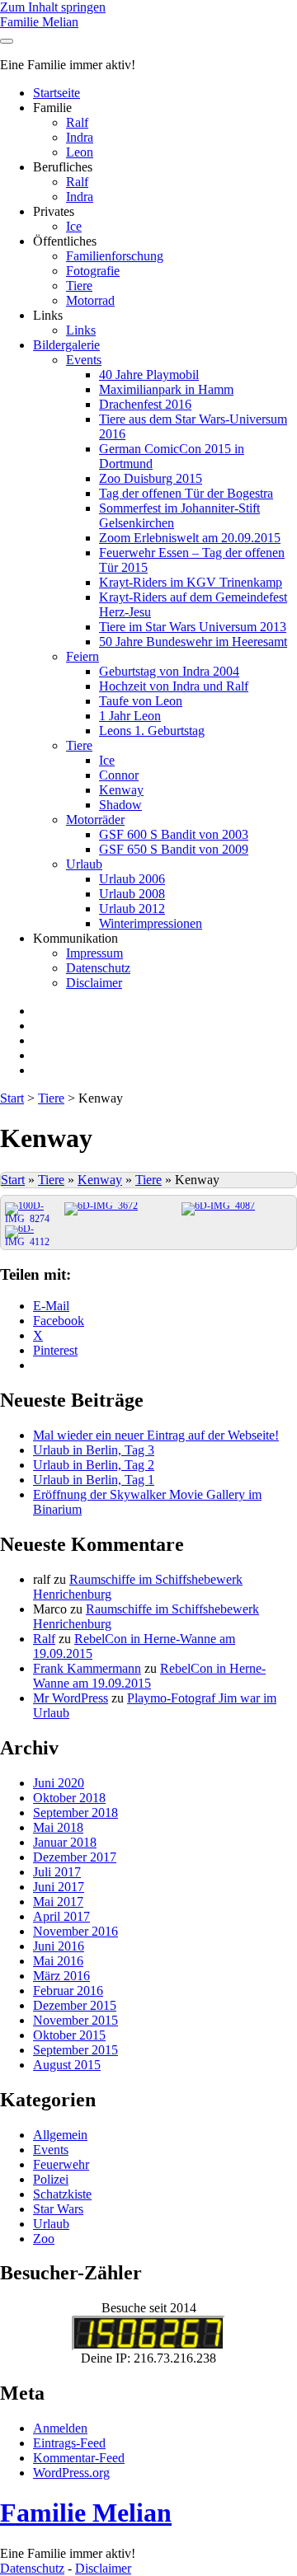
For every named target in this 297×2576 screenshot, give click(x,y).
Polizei (51, 2179)
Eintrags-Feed (69, 2443)
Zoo (44, 2239)
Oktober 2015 (69, 2035)
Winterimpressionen (151, 923)
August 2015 (67, 2065)
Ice (74, 226)
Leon (80, 152)
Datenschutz (98, 968)
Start (12, 1098)
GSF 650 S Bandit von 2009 (174, 849)
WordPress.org (71, 2473)
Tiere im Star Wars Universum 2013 (193, 627)
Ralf (77, 122)
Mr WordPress (71, 1698)
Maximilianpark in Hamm (166, 389)
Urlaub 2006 (132, 879)
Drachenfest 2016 (145, 404)
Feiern (82, 656)
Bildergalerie (66, 345)
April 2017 (61, 1916)
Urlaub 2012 (132, 909)
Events (84, 360)
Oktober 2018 (69, 1798)
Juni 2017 (59, 1887)
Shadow (120, 805)
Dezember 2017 (75, 1857)
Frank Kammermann (87, 1668)
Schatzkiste (62, 2194)
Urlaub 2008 (132, 894)
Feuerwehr (61, 2164)
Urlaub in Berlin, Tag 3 (94, 1450)
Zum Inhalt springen (53, 7)
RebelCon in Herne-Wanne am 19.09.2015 (149, 1676)
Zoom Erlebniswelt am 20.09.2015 (190, 538)
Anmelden (60, 2428)
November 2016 (75, 1931)
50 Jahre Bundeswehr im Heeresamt (193, 642)
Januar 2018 (65, 1842)
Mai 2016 (58, 1961)
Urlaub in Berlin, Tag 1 (94, 1480)
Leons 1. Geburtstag (152, 731)
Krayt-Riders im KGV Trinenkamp (191, 582)
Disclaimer (94, 983)
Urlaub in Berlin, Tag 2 (94, 1465)
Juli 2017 (57, 1872)
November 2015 (75, 2020)
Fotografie (93, 271)
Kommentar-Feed (79, 2458)
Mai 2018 (58, 1827)
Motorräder (95, 820)
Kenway (121, 790)
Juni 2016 (59, 1946)
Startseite (57, 93)
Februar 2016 (68, 1991)
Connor (119, 775)
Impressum (94, 953)
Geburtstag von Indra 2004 (169, 671)
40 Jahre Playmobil (149, 375)
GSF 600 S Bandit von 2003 (174, 834)
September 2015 (75, 2050)
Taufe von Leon (141, 701)
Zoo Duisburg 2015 (151, 478)
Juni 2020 (59, 1783)
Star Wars (58, 2209)
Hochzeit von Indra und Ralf (174, 686)
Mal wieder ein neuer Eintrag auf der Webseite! (156, 1435)
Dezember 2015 (75, 2005)
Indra (80, 137)
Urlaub (84, 864)
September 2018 (75, 1813)
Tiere (79, 286)
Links (81, 330)
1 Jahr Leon (130, 716)
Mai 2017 (58, 1902)
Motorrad (90, 300)
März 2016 (61, 1976)
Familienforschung (115, 256)
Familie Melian (39, 22)
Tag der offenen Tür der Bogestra (186, 493)
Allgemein (60, 2135)
